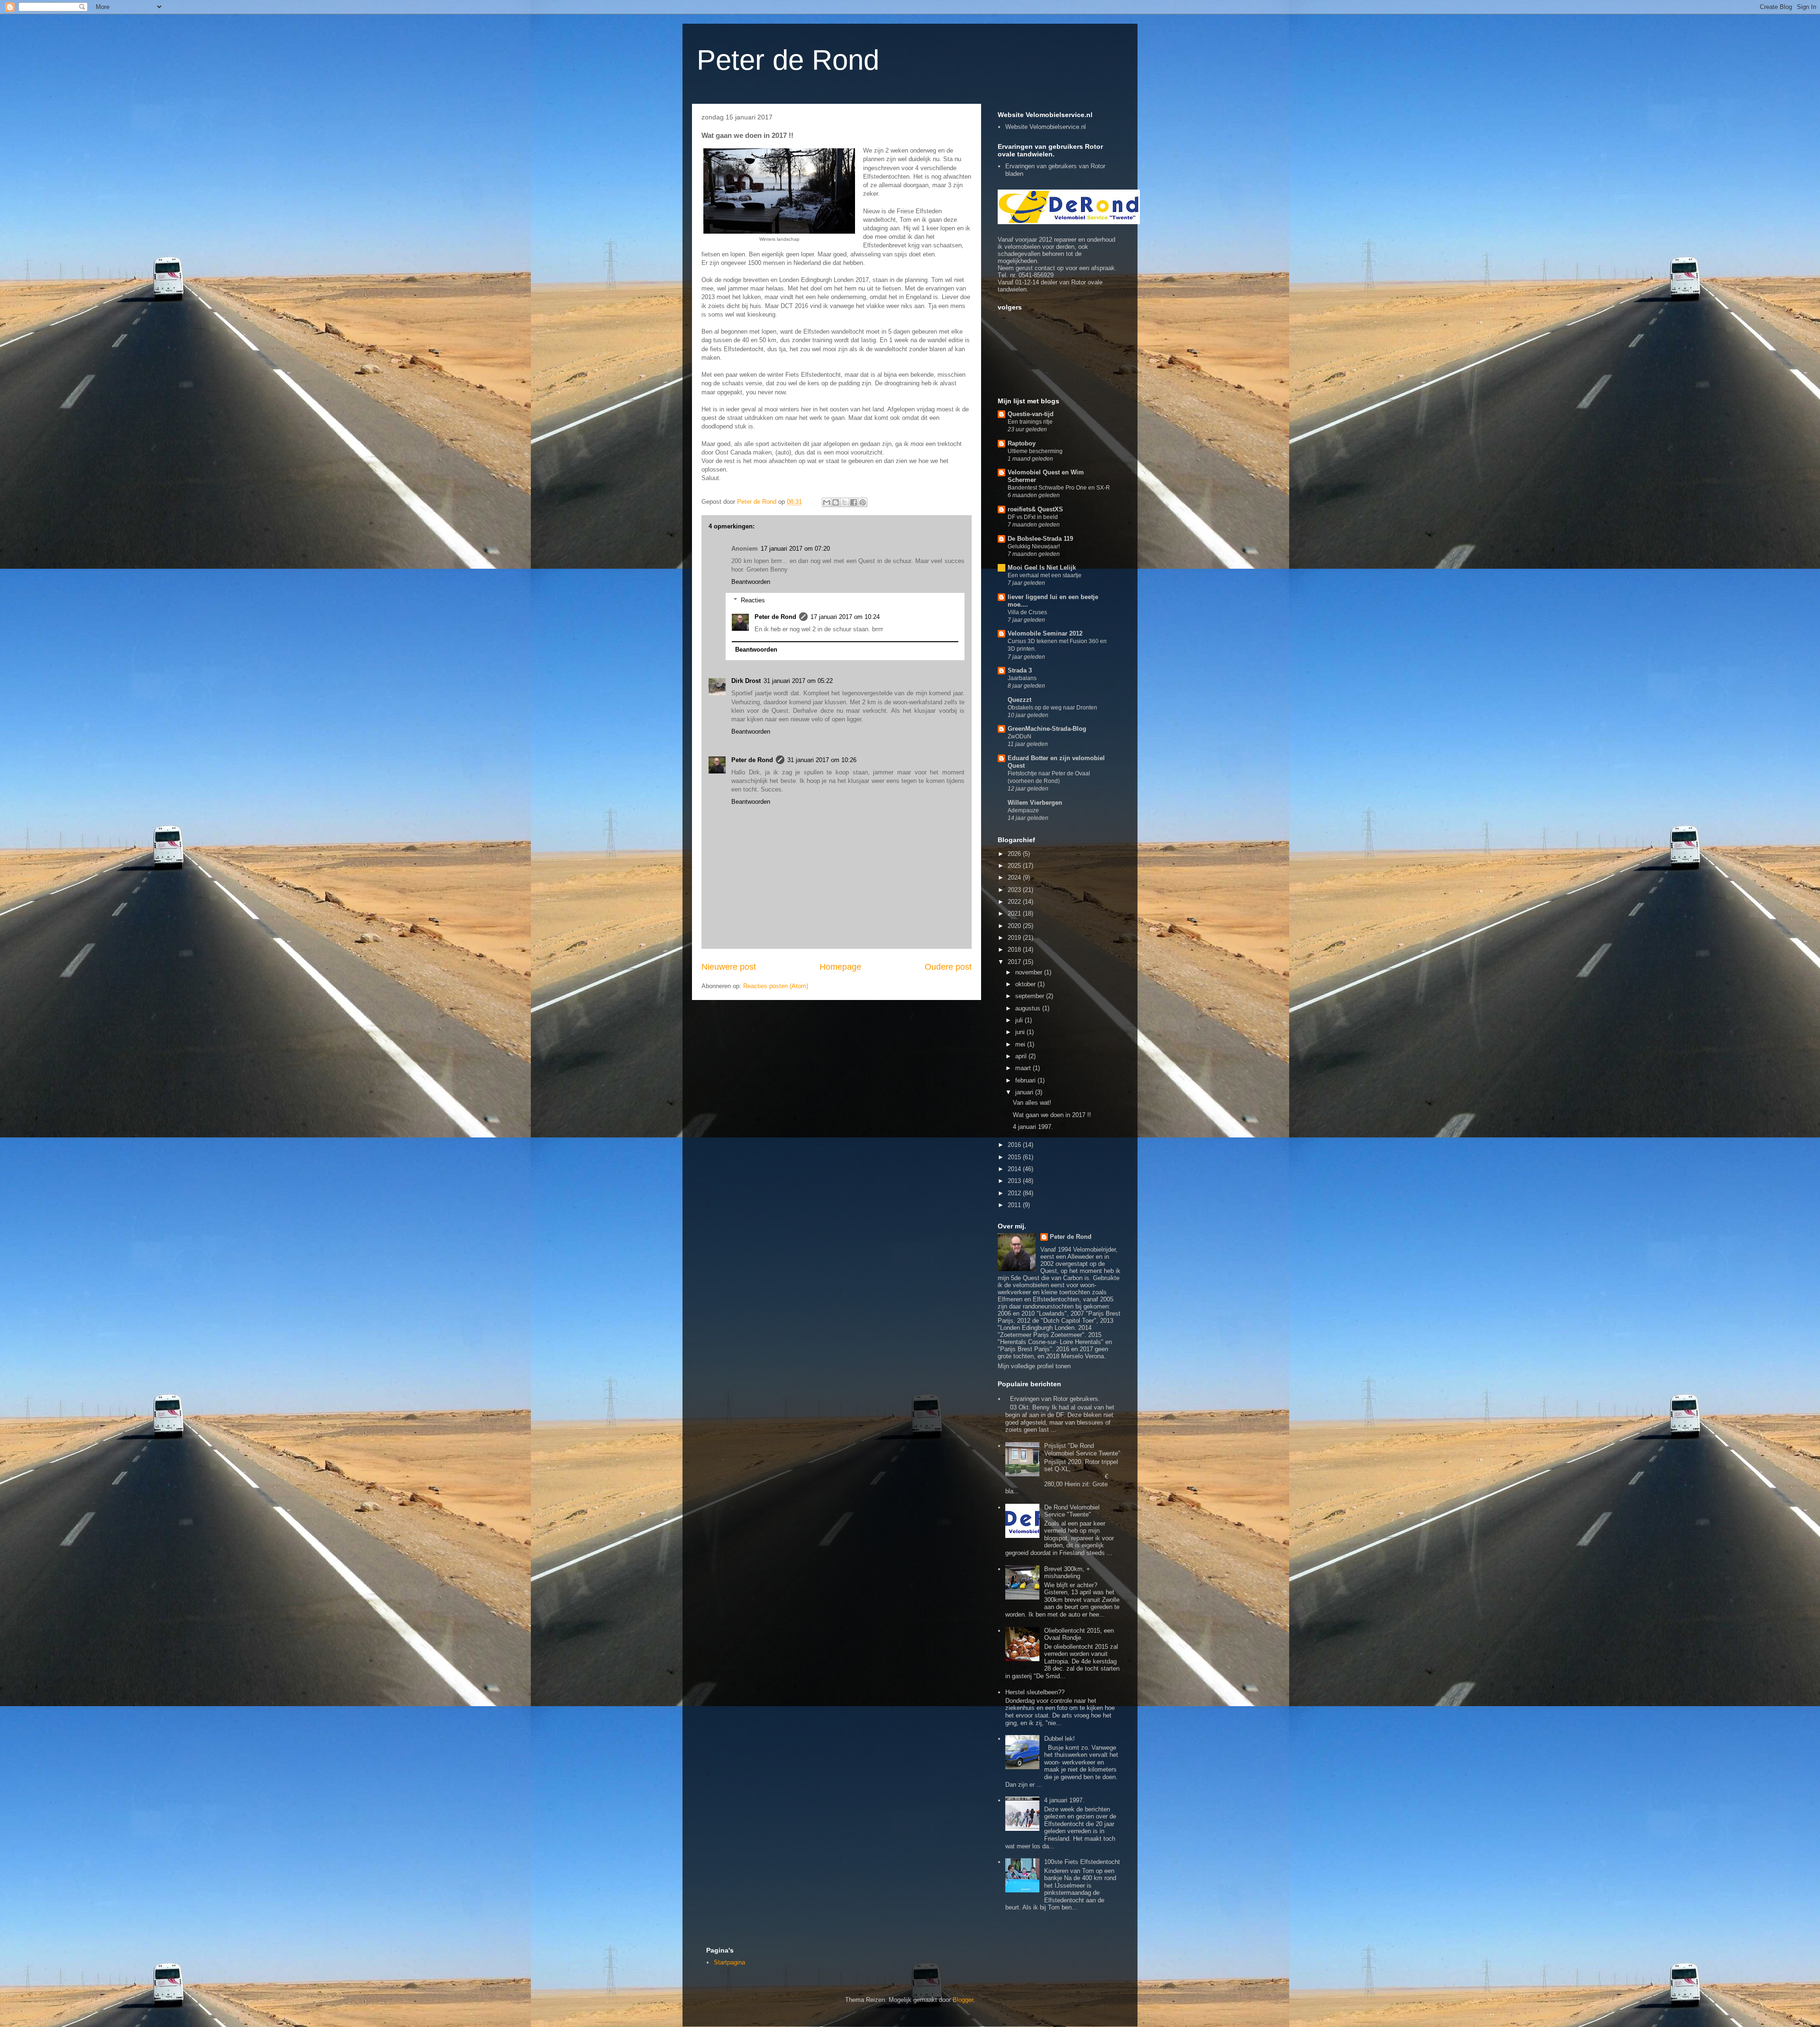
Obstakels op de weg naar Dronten (1052, 708)
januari (1025, 1092)
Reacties (753, 600)
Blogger (963, 2000)
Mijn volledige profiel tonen (1034, 1366)
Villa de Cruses (1027, 612)
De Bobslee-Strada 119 (1040, 539)
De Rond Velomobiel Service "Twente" (1072, 1511)
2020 (1015, 926)
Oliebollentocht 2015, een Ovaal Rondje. (1079, 1634)
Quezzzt (1019, 700)
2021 (1015, 914)
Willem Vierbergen (1035, 803)
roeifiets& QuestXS (1035, 509)
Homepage (840, 967)
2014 (1015, 1169)
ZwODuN (1019, 736)
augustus (1029, 1008)
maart (1024, 1068)
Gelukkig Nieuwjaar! (1034, 546)
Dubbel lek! (1060, 1739)
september (1031, 996)
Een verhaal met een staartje (1045, 575)
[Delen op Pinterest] (863, 502)
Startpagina (729, 1962)
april (1022, 1056)
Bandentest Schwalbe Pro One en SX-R (1059, 488)
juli (1020, 1020)
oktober (1026, 984)
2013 (1015, 1181)
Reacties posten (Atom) (776, 986)
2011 (1015, 1205)
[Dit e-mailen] (827, 502)
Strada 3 (1020, 670)
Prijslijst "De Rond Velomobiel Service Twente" (1082, 1450)
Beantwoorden (751, 582)
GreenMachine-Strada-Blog (1047, 729)
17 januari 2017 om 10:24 (845, 617)
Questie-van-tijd (1031, 414)
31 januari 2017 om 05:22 (798, 681)
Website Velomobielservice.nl (1046, 127)
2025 (1015, 866)
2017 (1015, 962)
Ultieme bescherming (1035, 451)
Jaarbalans (1022, 678)
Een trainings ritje (1030, 422)
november (1030, 972)
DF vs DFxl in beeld (1033, 517)
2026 (1015, 854)
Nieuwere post (729, 967)
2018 (1015, 950)
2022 (1015, 902)
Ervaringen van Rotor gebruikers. (1055, 1399)
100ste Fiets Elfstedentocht (1082, 1862)
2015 (1015, 1157)
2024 (1015, 877)
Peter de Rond (788, 60)
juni (1021, 1032)
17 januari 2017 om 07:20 (795, 549)
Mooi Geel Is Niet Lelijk (1042, 568)
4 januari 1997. (1033, 1127)
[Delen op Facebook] (854, 502)
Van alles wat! (1032, 1103)
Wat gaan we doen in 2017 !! (1052, 1115)
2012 (1015, 1193)
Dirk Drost (746, 681)
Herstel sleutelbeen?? (1035, 1692)
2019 (1015, 938)
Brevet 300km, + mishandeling (1067, 1573)
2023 (1015, 890)
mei (1021, 1044)
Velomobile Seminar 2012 (1045, 633)
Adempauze (1023, 810)
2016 (1015, 1145)
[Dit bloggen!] (836, 502)
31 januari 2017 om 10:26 (822, 760)
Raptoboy (1022, 443)
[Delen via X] (845, 502)
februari (1026, 1080)
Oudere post (948, 967)
